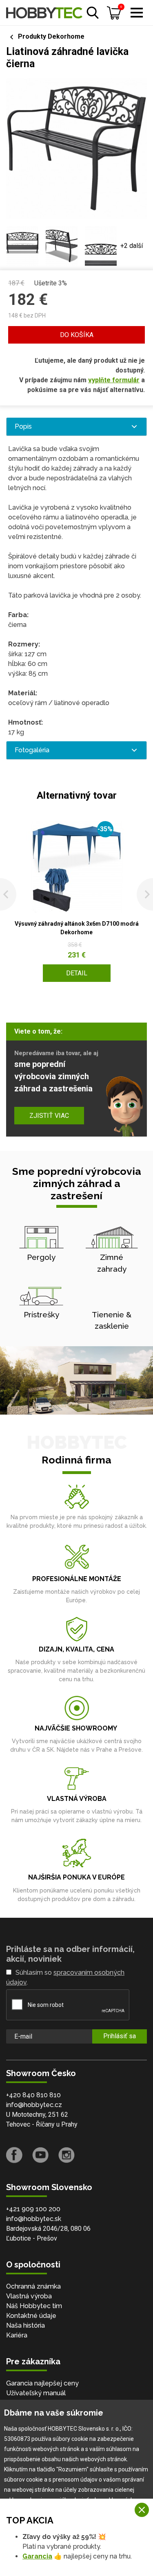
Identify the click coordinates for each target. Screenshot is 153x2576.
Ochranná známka (33, 2286)
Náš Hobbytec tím (34, 2306)
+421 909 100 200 (33, 2209)
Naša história (25, 2325)
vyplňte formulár (114, 380)
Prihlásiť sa (120, 2036)
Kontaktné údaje (31, 2316)
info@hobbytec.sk (34, 2219)
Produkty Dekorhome (51, 36)
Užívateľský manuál (36, 2393)
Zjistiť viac (49, 1116)
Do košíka (77, 335)
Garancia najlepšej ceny (42, 2383)
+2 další (132, 246)
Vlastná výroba (29, 2296)
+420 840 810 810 (33, 2095)
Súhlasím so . (65, 1977)
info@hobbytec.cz (34, 2105)
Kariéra (17, 2335)
